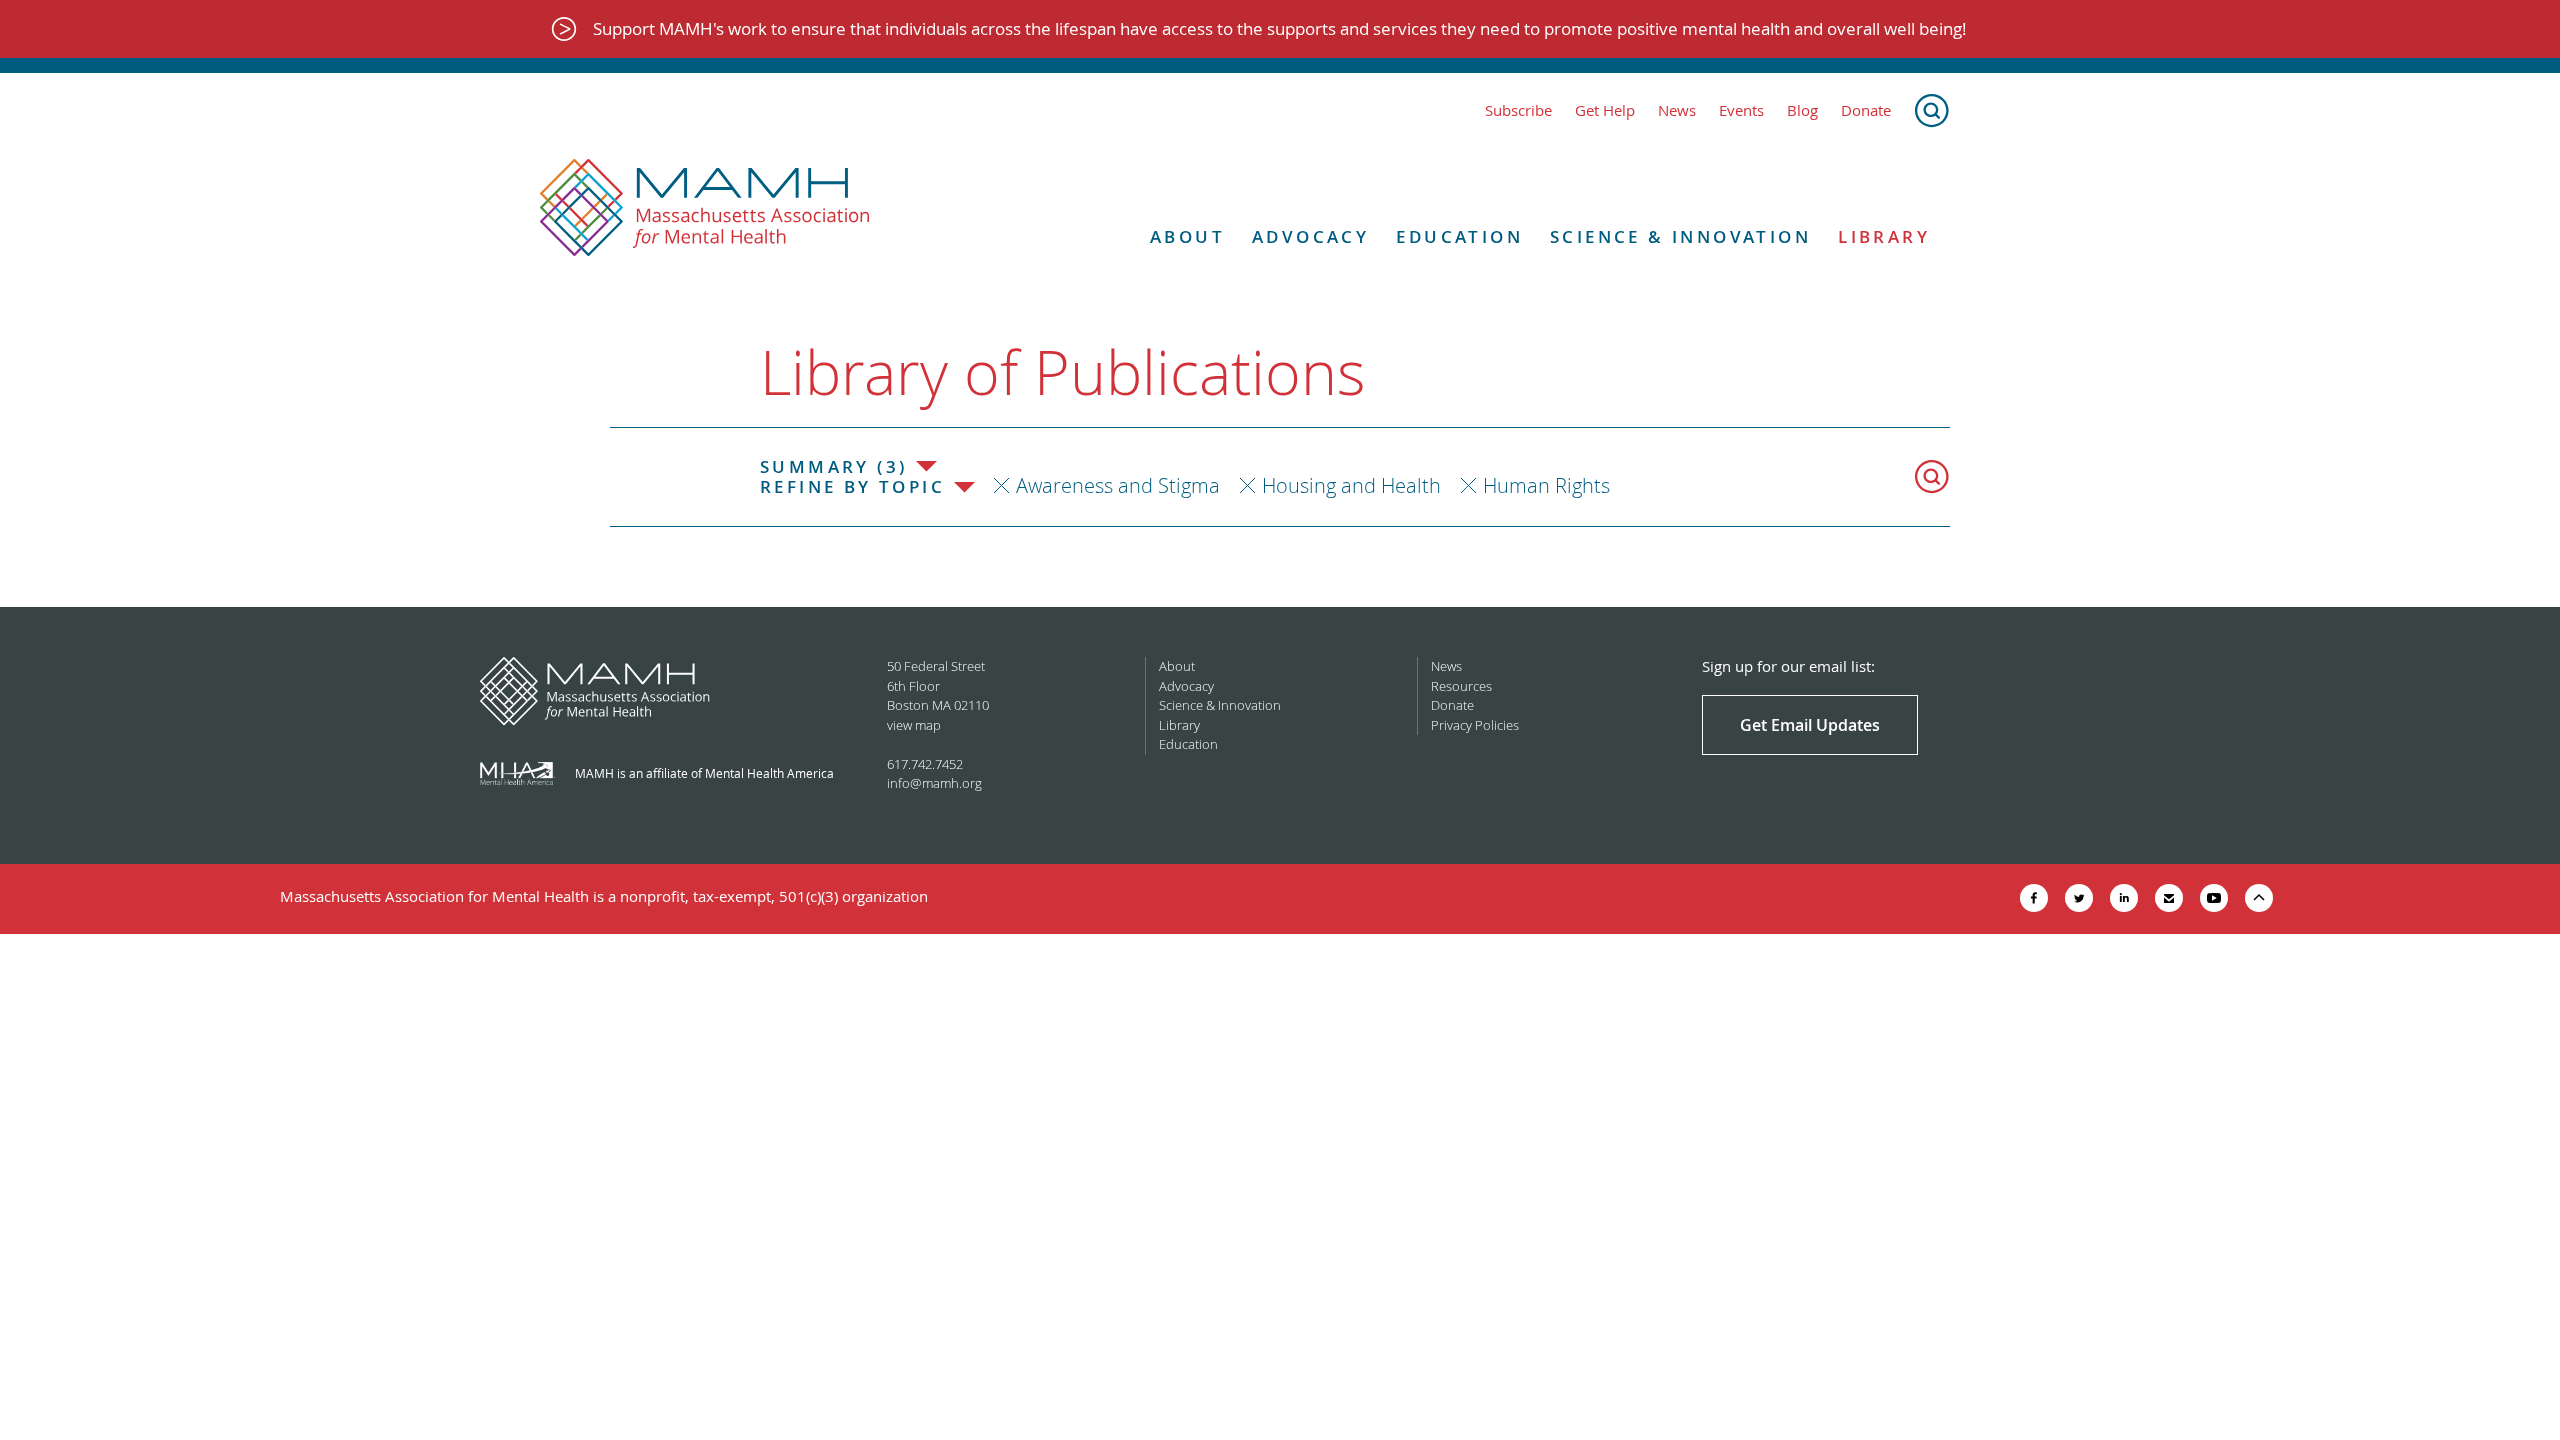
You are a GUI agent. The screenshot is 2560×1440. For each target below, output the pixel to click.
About (1187, 237)
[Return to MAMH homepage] (705, 208)
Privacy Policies (1475, 725)
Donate (1866, 110)
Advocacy (1310, 237)
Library (1884, 237)
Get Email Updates (1810, 725)
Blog (1802, 110)
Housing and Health (1351, 485)
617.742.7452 (925, 764)
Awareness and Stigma (1118, 485)
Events (1741, 110)
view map (914, 725)
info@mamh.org (934, 783)
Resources (1461, 686)
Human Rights (1546, 485)
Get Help (1605, 110)
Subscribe (1518, 110)
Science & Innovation (1680, 237)
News (1677, 110)
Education (1459, 237)
